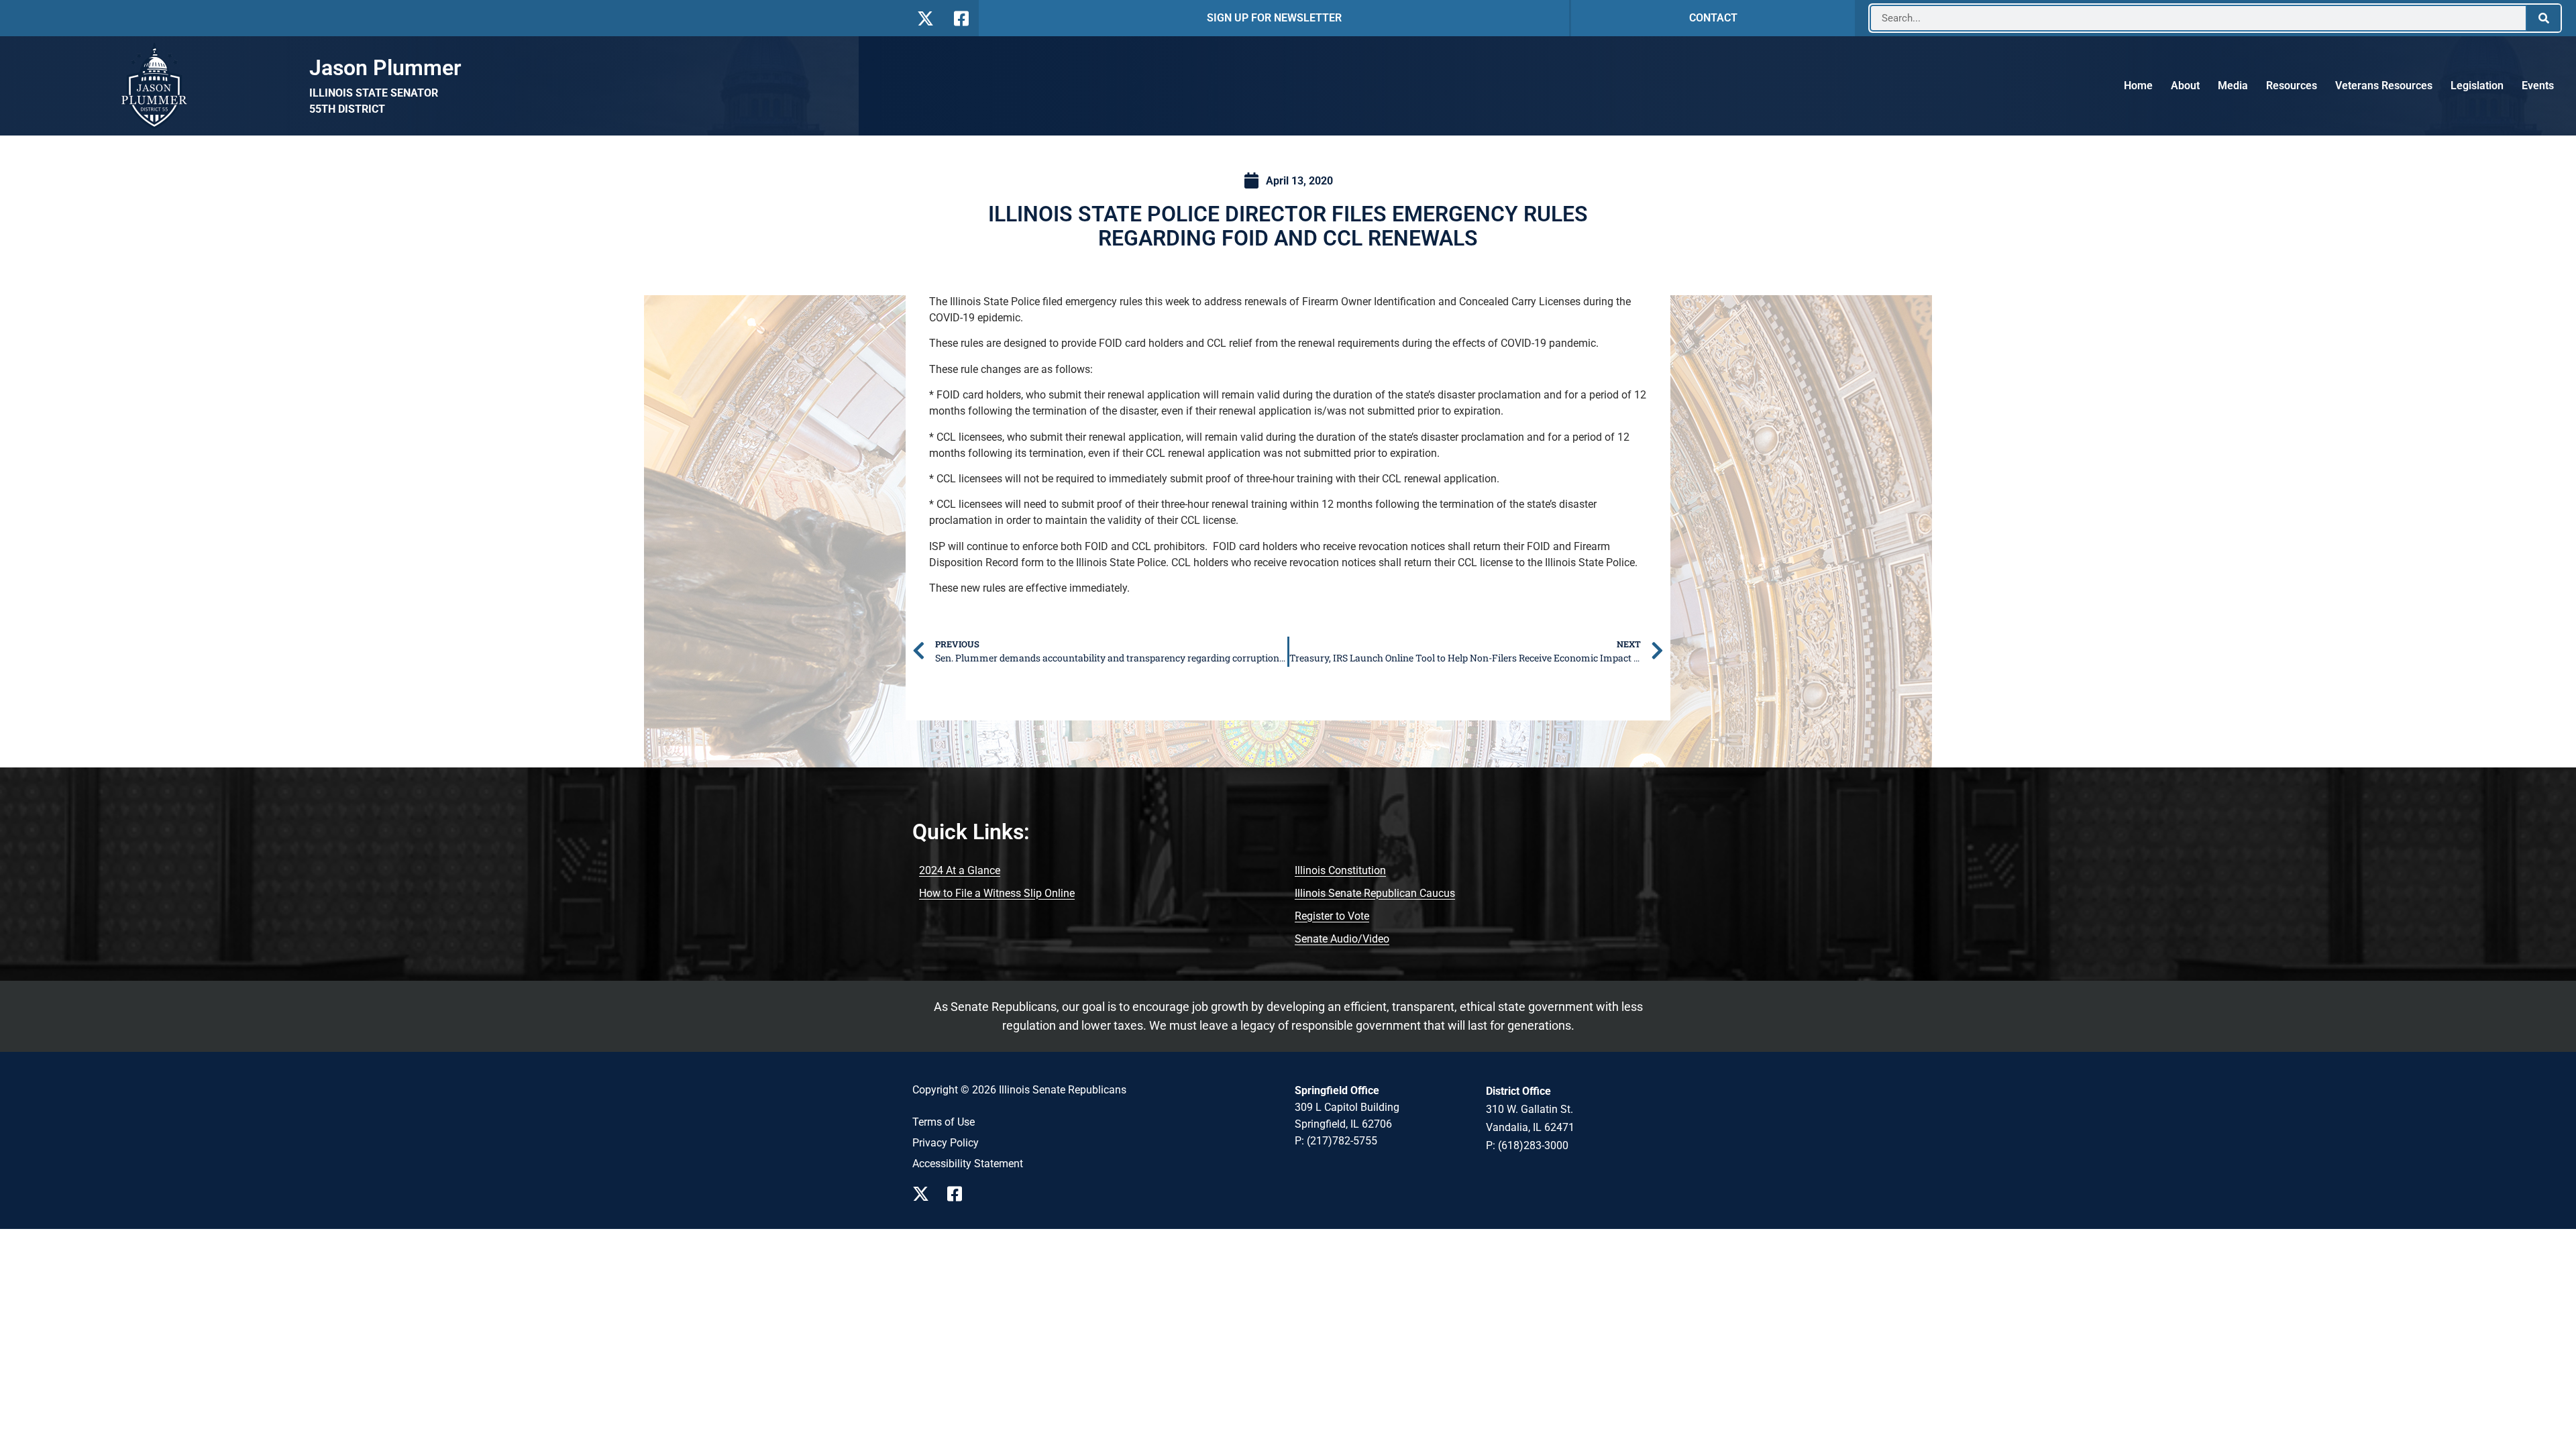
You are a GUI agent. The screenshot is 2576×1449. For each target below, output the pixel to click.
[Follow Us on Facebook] (960, 18)
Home (2138, 86)
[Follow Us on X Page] (924, 1194)
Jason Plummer (385, 68)
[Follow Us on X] (925, 18)
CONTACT (1713, 18)
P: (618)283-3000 (1527, 1145)
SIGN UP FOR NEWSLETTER (1274, 18)
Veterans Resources (2384, 86)
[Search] (2544, 18)
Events (2538, 86)
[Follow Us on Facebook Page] (959, 1194)
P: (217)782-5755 (1336, 1141)
